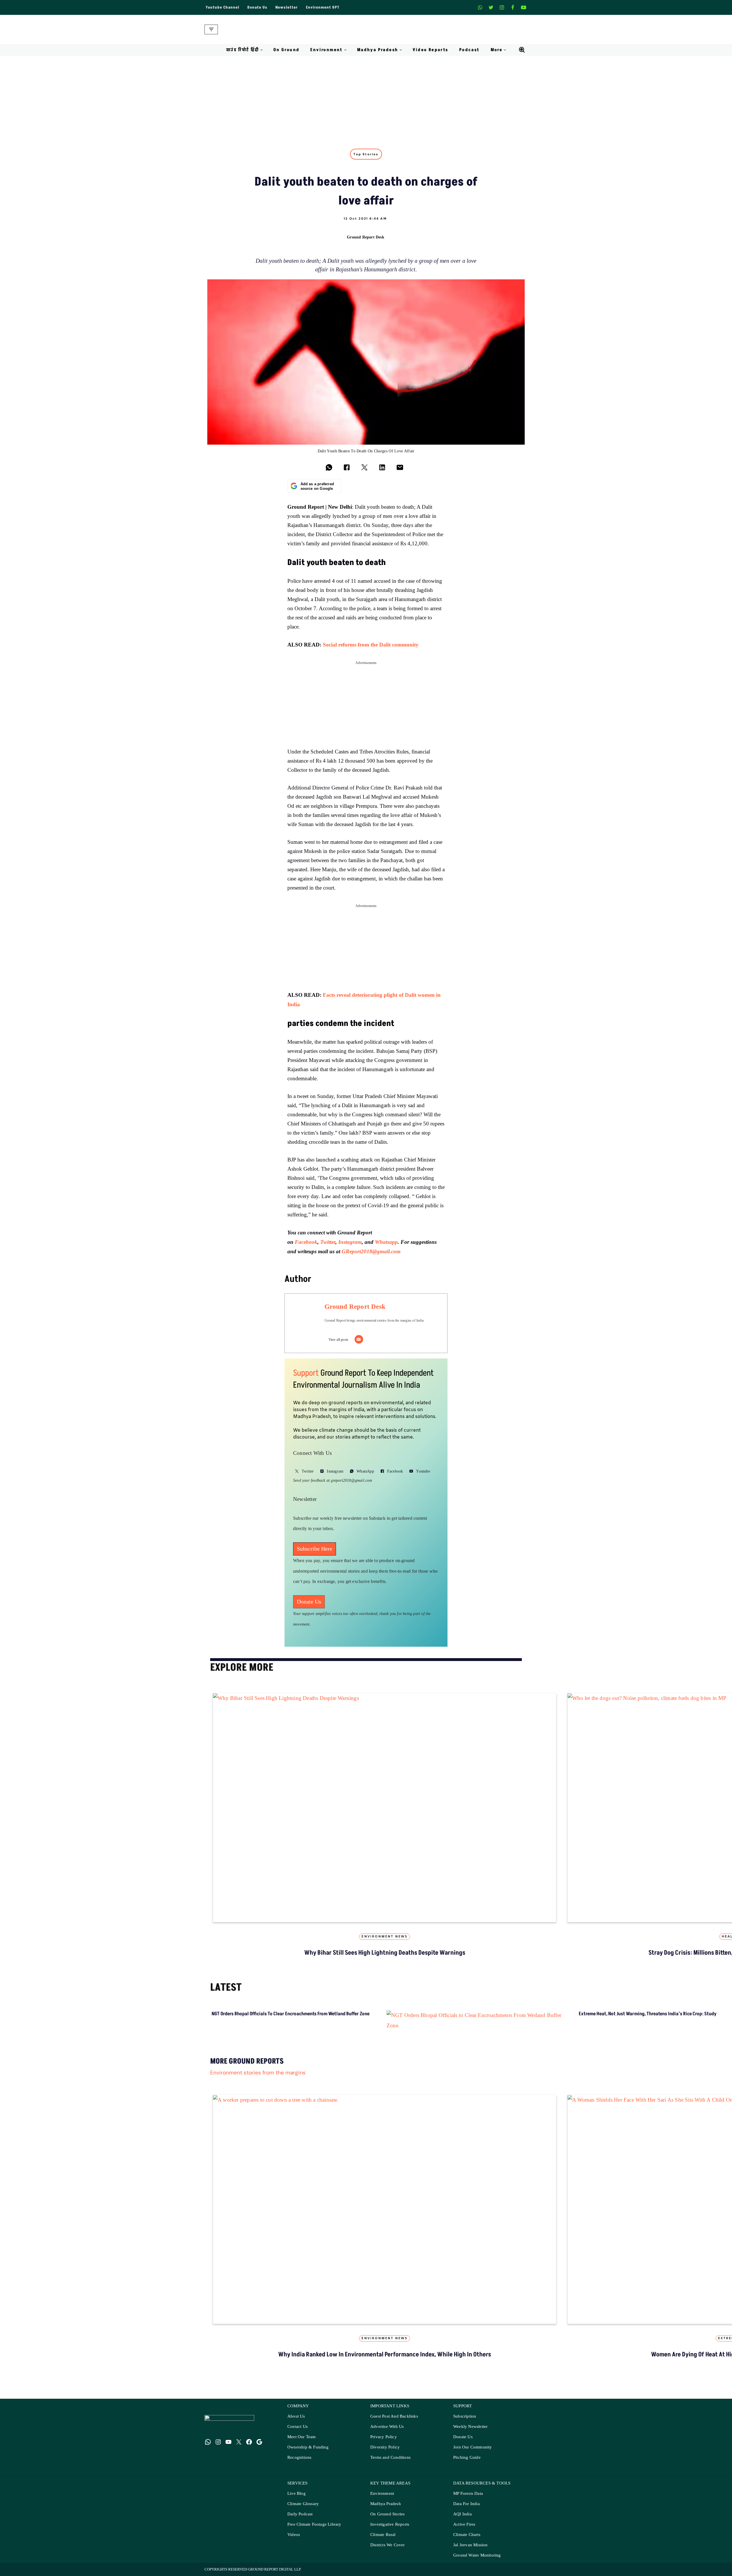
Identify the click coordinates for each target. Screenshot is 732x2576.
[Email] (359, 1339)
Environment (382, 2494)
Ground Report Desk (366, 237)
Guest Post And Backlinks (394, 2416)
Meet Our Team (302, 2437)
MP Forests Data (468, 2494)
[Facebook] (513, 7)
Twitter (328, 1242)
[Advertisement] (366, 99)
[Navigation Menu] (211, 29)
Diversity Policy (385, 2447)
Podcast (470, 50)
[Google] (259, 2442)
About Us (296, 2416)
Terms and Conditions (390, 2457)
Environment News (384, 1937)
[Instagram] (502, 7)
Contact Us (298, 2427)
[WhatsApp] (208, 2442)
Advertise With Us (387, 2427)
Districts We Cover (388, 2545)
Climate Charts (467, 2535)
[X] (491, 7)
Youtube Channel (222, 7)
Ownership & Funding (308, 2447)
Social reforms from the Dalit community (371, 645)
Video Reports (430, 50)
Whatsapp (386, 1242)
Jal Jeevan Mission (471, 2545)
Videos (294, 2535)
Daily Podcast (300, 2514)
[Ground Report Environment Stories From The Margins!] (366, 29)
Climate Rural (383, 2535)
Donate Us (257, 7)
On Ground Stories (387, 2514)
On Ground (287, 50)
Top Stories (366, 154)
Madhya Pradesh (386, 2504)
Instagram (350, 1242)
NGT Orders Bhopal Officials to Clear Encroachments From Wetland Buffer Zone (291, 2014)
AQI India (463, 2514)
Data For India (467, 2504)
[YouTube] (228, 2442)
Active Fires (464, 2524)
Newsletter (287, 7)
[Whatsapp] (480, 7)
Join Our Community (473, 2447)
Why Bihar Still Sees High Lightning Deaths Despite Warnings (385, 1953)
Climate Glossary (303, 2504)
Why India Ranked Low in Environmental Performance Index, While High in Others (385, 2355)
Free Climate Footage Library (314, 2524)
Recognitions (299, 2457)
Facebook (306, 1242)
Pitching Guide (467, 2457)
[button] (261, 50)
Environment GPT (323, 7)
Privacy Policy (384, 2437)
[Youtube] (524, 7)
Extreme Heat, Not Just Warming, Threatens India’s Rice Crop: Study (648, 2014)
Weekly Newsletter (470, 2427)
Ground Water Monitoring (477, 2555)
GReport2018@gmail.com (371, 1251)
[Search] (522, 50)
